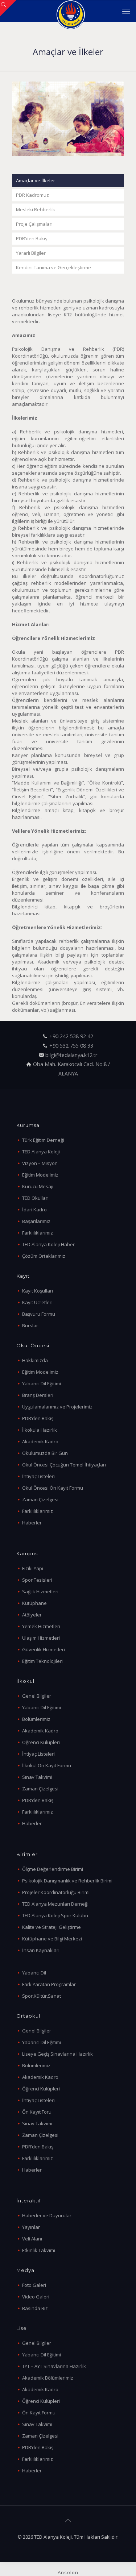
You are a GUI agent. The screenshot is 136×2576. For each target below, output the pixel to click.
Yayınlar (31, 2227)
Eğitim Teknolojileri (42, 1661)
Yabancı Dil (34, 1973)
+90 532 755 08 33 (71, 1046)
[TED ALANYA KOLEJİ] (71, 11)
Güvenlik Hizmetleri (44, 1649)
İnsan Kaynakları (41, 1950)
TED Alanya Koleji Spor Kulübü (55, 1915)
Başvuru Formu (39, 1314)
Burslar (30, 1326)
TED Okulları (35, 1198)
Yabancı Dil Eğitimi (42, 1383)
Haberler (32, 1523)
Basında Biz (35, 2308)
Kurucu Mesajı (38, 1186)
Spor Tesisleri (37, 1580)
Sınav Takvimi (37, 1777)
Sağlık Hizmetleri (40, 1591)
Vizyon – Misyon (40, 1163)
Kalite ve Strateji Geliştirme (51, 1927)
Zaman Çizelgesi (40, 1499)
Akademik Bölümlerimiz (48, 2378)
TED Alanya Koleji (41, 1152)
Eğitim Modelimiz (40, 1175)
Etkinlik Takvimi (39, 2250)
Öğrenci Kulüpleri (41, 1742)
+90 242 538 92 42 (71, 1036)
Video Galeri (36, 2297)
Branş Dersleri (38, 1395)
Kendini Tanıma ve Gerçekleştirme (53, 267)
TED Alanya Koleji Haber (48, 1244)
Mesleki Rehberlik (36, 209)
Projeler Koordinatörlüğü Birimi (56, 1892)
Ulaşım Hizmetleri (41, 1638)
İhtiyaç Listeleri (38, 1476)
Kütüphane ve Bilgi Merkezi (52, 1939)
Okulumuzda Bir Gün (45, 1453)
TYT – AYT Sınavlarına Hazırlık (54, 2366)
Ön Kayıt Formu (39, 2413)
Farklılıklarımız (38, 1233)
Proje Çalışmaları (34, 224)
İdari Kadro (34, 1210)
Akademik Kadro (40, 1441)
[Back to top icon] (68, 2521)
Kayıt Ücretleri (37, 1302)
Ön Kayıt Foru (37, 2112)
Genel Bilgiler (37, 1696)
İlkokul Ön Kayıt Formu (47, 1765)
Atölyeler (32, 1615)
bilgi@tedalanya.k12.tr (71, 1055)
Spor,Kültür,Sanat (42, 1996)
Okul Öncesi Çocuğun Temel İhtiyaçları (64, 1465)
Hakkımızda (35, 1360)
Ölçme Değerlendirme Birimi (53, 1869)
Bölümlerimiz (36, 1719)
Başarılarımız (36, 1221)
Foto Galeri (34, 2285)
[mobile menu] (126, 11)
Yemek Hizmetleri (41, 1626)
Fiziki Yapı (33, 1568)
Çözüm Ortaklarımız (44, 1256)
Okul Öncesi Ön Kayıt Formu (53, 1488)
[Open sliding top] (8, 8)
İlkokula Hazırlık (40, 1430)
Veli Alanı (32, 2239)
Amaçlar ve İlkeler (36, 180)
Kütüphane (34, 1603)
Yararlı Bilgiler (31, 253)
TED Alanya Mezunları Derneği (55, 1904)
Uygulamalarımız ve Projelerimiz (57, 1407)
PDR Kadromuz (32, 195)
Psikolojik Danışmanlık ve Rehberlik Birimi (67, 1881)
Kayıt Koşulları (38, 1291)
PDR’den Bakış (32, 238)
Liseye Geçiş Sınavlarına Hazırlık (57, 2054)
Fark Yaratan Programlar (49, 1984)
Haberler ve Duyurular (47, 2215)
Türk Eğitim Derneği (43, 1140)
